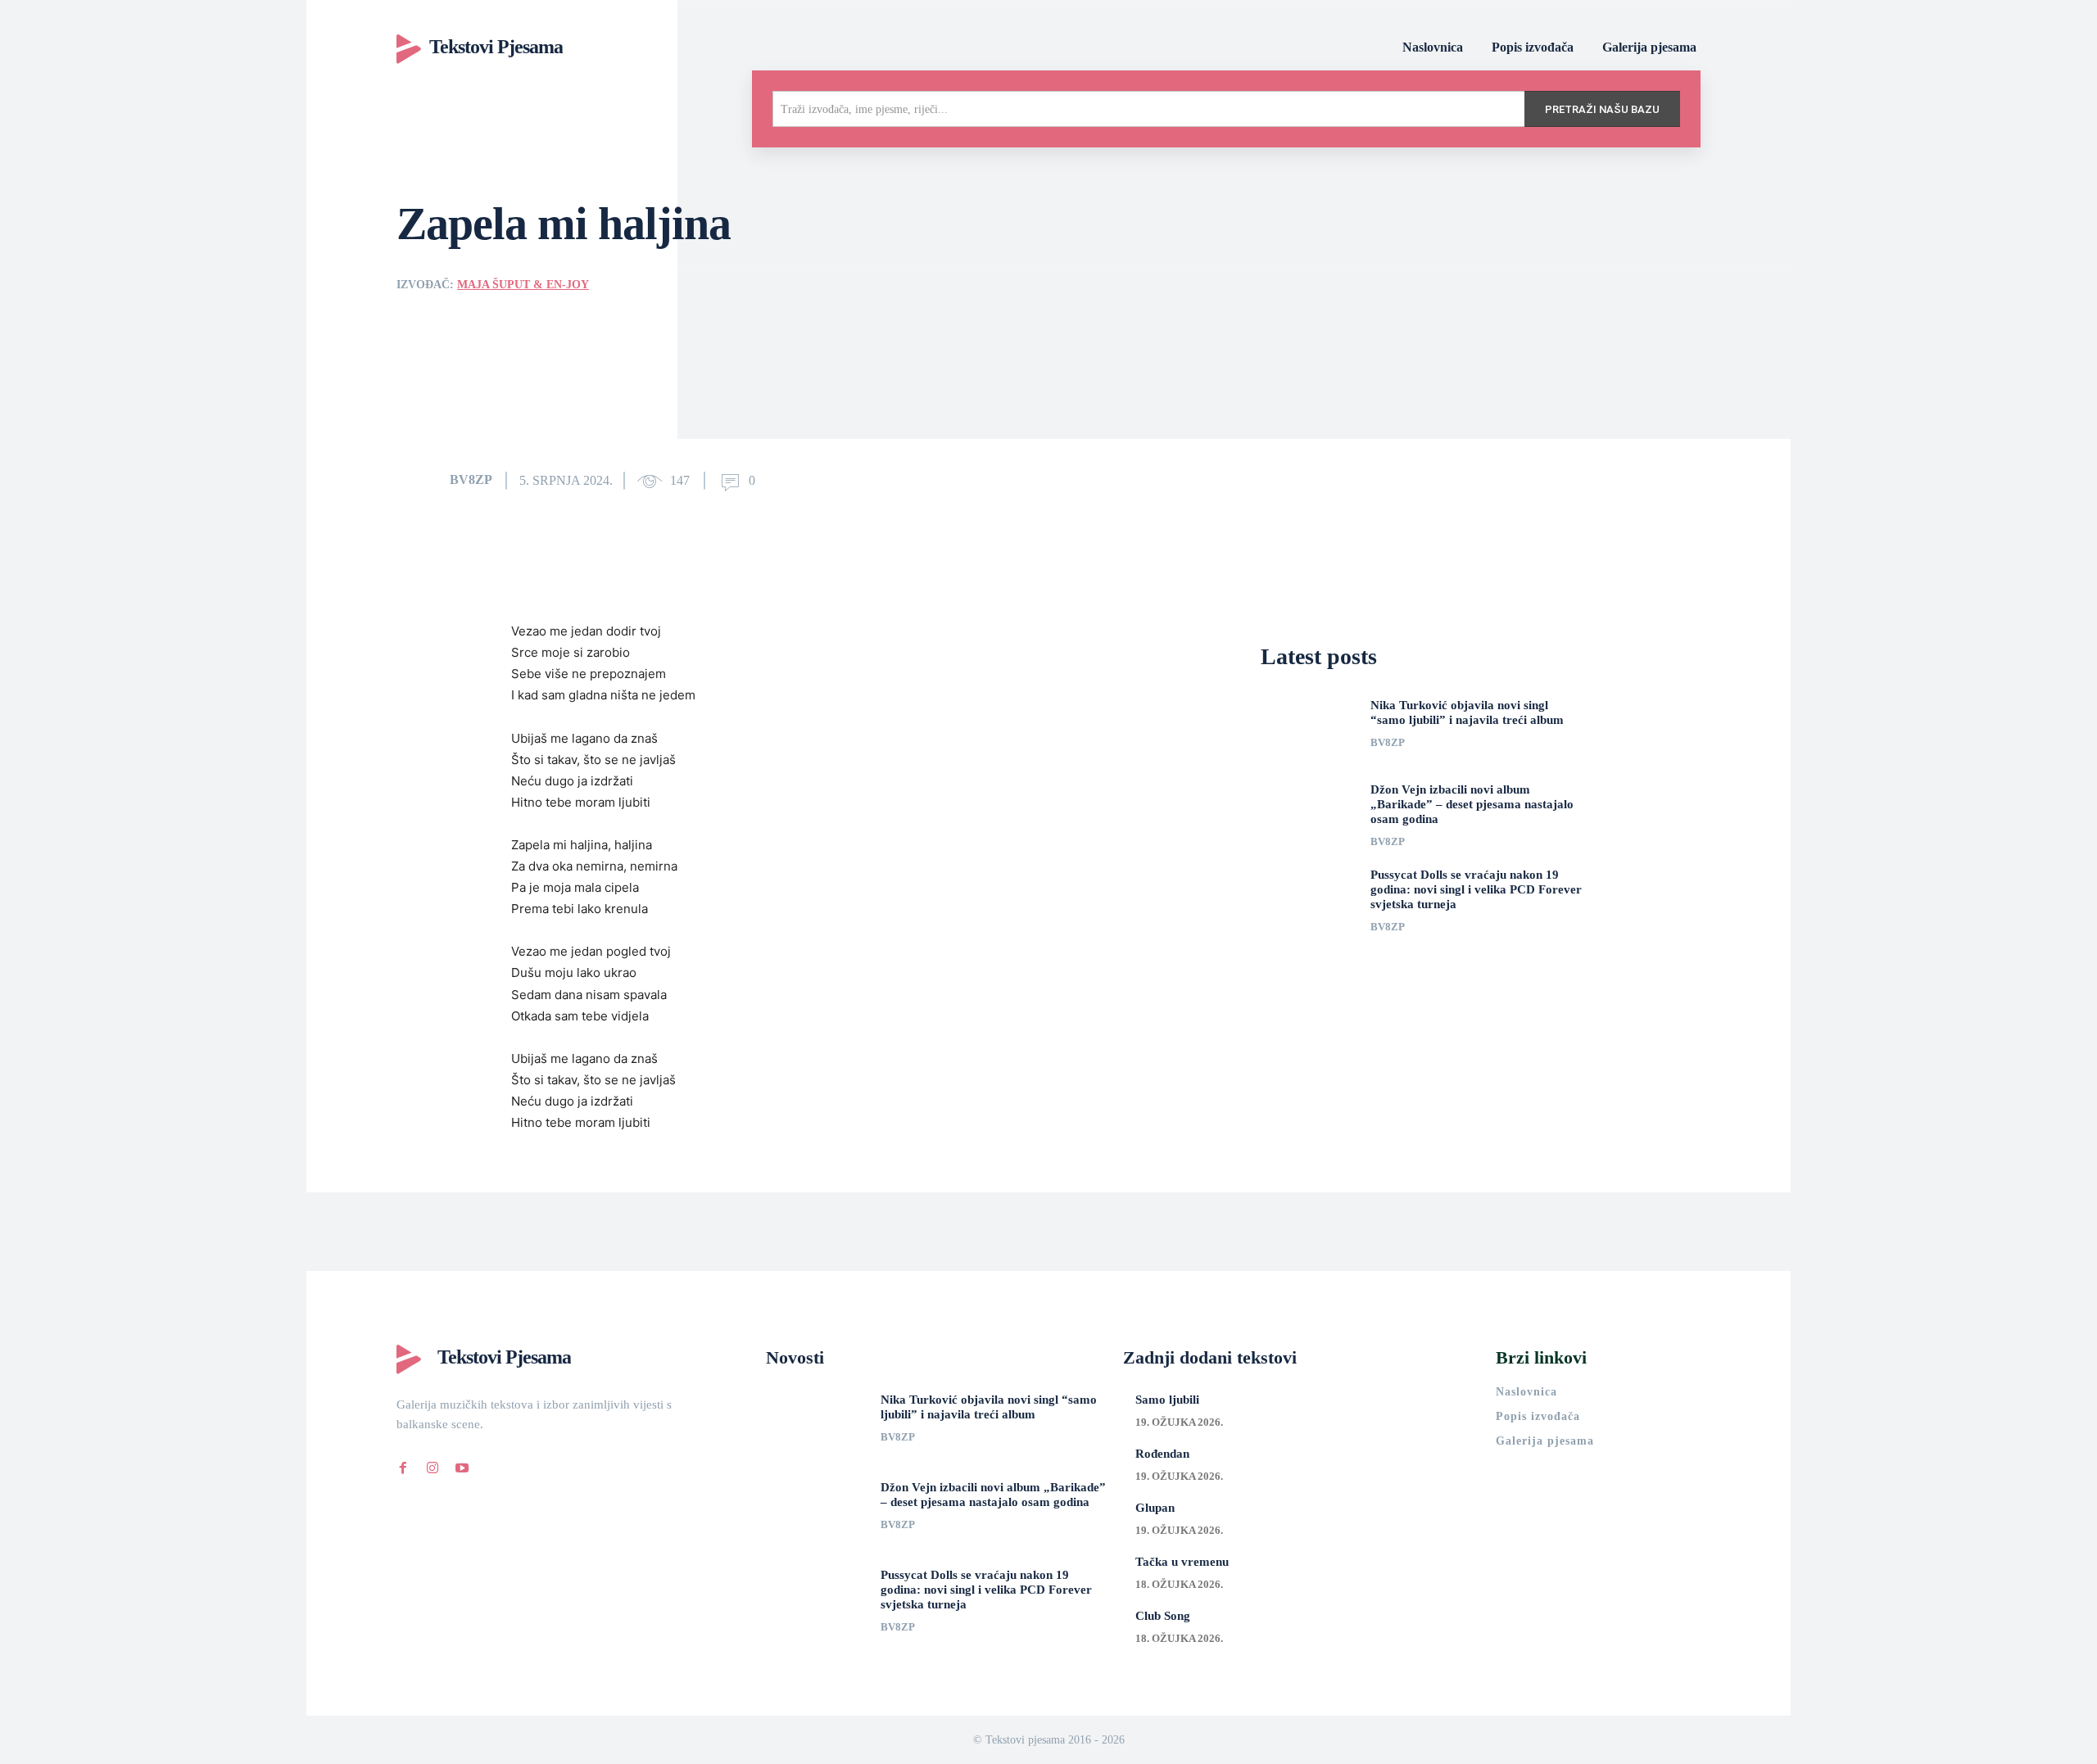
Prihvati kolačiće (1311, 1739)
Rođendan (1162, 1454)
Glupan (1155, 1508)
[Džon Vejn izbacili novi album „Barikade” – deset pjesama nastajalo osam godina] (1309, 812)
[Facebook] (403, 1465)
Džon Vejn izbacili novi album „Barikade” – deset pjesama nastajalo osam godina (1472, 804)
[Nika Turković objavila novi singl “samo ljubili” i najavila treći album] (1309, 728)
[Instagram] (433, 1465)
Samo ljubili (1167, 1400)
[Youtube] (462, 1465)
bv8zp (471, 479)
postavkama (1104, 1746)
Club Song (1163, 1616)
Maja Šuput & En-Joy (523, 285)
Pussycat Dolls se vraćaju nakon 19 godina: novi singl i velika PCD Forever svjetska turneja (1476, 889)
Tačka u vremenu (1182, 1562)
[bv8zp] (422, 480)
